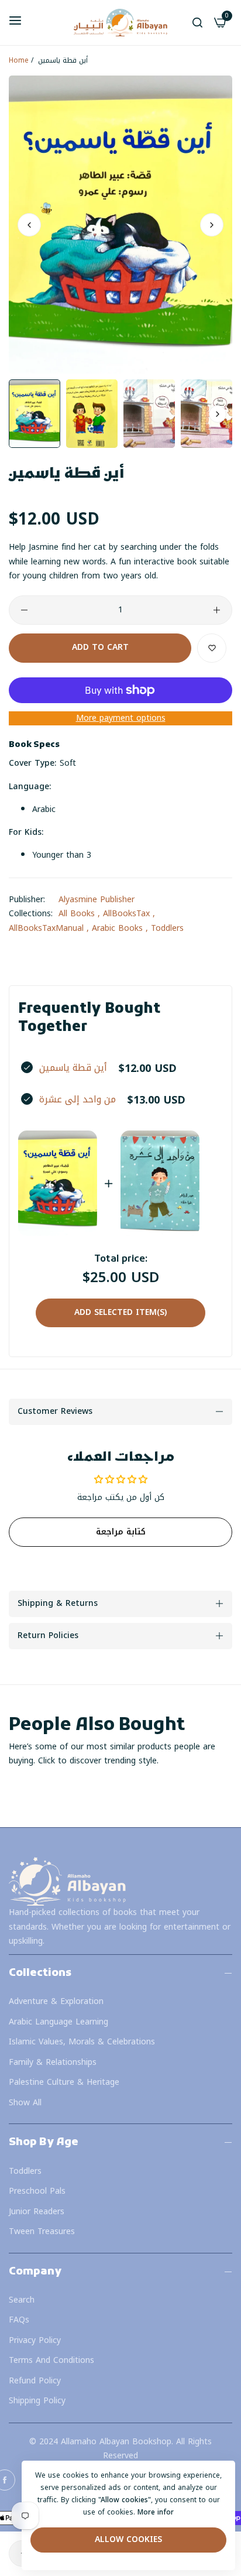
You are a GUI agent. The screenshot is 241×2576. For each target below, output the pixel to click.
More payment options (121, 719)
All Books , (79, 914)
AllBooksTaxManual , (49, 928)
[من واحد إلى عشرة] (160, 1183)
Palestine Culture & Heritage (64, 2082)
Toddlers (167, 928)
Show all (25, 2103)
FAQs (19, 2320)
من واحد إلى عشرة (78, 1099)
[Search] (197, 23)
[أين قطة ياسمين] (58, 1183)
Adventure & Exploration (56, 2001)
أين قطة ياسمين (73, 1068)
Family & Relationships (53, 2062)
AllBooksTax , (129, 914)
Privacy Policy (35, 2340)
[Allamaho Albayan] (120, 23)
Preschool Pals (37, 2191)
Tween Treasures (42, 2231)
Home (19, 60)
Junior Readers (37, 2212)
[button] (212, 224)
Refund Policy (35, 2381)
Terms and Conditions (51, 2360)
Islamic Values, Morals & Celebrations (82, 2042)
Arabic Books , (120, 928)
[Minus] (24, 610)
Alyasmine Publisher (97, 900)
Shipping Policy (37, 2401)
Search (22, 2300)
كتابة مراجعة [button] (121, 1532)
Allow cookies (128, 2539)
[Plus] (217, 610)
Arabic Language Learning (58, 2022)
